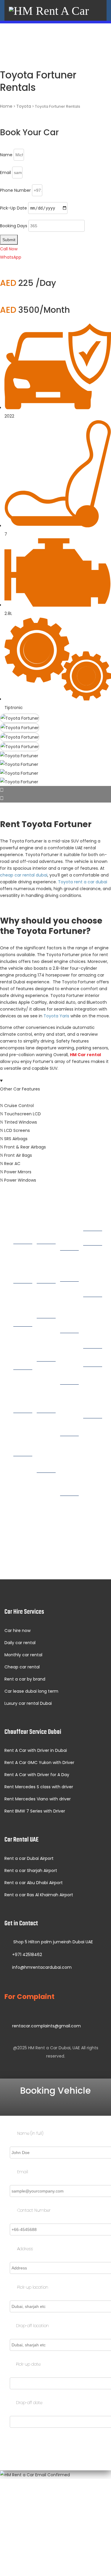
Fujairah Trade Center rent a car (94, 1394)
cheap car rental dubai (24, 875)
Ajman (93, 1238)
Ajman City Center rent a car (93, 1273)
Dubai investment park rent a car (24, 1484)
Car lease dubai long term (31, 1691)
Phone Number (15, 190)
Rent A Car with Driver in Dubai (36, 1750)
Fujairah (94, 1359)
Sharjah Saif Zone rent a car (71, 1309)
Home (6, 106)
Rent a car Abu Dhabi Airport (34, 1883)
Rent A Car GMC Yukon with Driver (39, 1763)
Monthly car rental (23, 1655)
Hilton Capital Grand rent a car (47, 1389)
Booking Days (14, 226)
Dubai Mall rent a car (22, 1307)
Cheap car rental (22, 1667)
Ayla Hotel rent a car (46, 1496)
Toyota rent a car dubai (83, 882)
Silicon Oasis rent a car (23, 1436)
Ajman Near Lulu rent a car (93, 1325)
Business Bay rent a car (24, 1264)
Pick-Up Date (13, 208)
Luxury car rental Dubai (28, 1703)
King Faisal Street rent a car (69, 1412)
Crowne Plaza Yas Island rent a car (48, 1445)
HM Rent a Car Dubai (49, 2048)
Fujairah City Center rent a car (94, 1446)
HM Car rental (85, 1055)
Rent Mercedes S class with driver (39, 1787)
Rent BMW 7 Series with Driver (35, 1811)
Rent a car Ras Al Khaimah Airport (39, 1895)
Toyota (24, 106)
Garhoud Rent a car (71, 1266)
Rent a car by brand (25, 1679)
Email (5, 173)
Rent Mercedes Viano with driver (38, 1799)
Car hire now (17, 1631)
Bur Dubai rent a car (22, 1350)
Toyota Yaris (56, 1016)
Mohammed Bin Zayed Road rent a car (71, 1468)
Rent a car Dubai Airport (29, 1858)
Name (6, 155)
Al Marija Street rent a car (69, 1520)
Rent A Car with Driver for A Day (37, 1775)
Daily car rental (20, 1643)
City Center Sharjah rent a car (71, 1361)
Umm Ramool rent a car (24, 1393)
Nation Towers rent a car (47, 1342)
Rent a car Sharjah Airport (31, 1871)
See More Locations (55, 1557)
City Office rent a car (46, 1264)
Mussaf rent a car (47, 1303)
